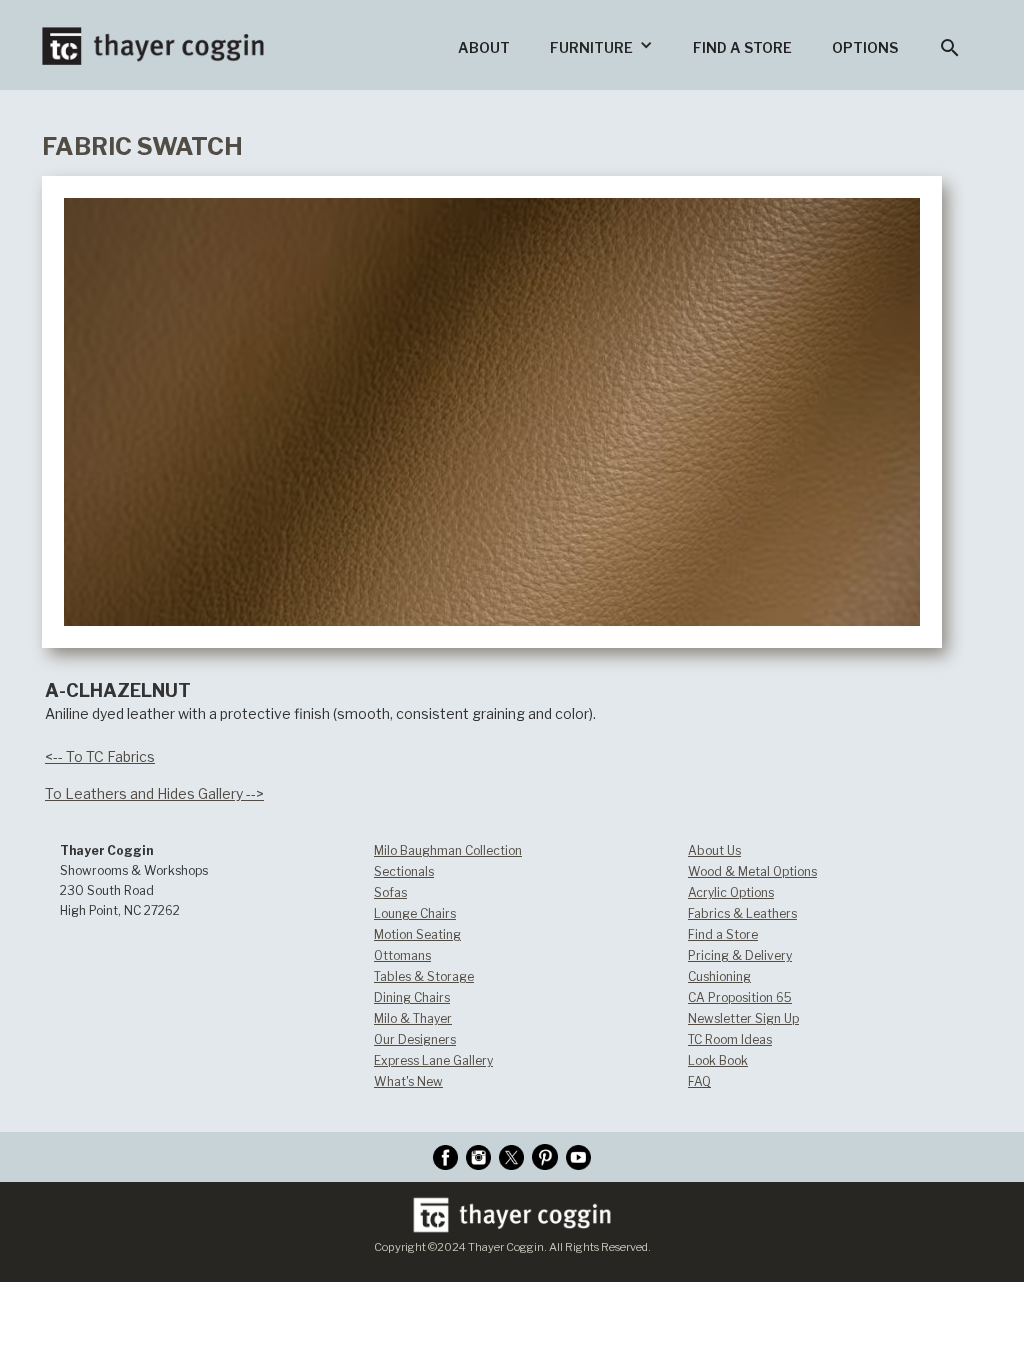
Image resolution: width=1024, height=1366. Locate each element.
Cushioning (719, 976)
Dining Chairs (412, 997)
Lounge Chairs (415, 913)
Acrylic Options (731, 892)
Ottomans (402, 955)
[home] (153, 32)
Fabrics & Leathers (742, 913)
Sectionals (404, 871)
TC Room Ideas (730, 1039)
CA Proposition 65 (740, 997)
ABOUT (484, 47)
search (950, 48)
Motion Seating (417, 934)
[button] (601, 45)
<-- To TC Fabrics (100, 756)
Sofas (390, 892)
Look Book (718, 1060)
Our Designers (415, 1039)
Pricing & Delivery (740, 955)
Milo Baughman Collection (448, 850)
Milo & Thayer (413, 1018)
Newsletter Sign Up (743, 1018)
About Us (714, 850)
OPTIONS (865, 47)
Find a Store (723, 934)
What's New (408, 1081)
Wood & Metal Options (752, 871)
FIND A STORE (742, 47)
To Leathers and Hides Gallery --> (154, 793)
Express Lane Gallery (433, 1060)
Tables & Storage (424, 976)
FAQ (699, 1081)
